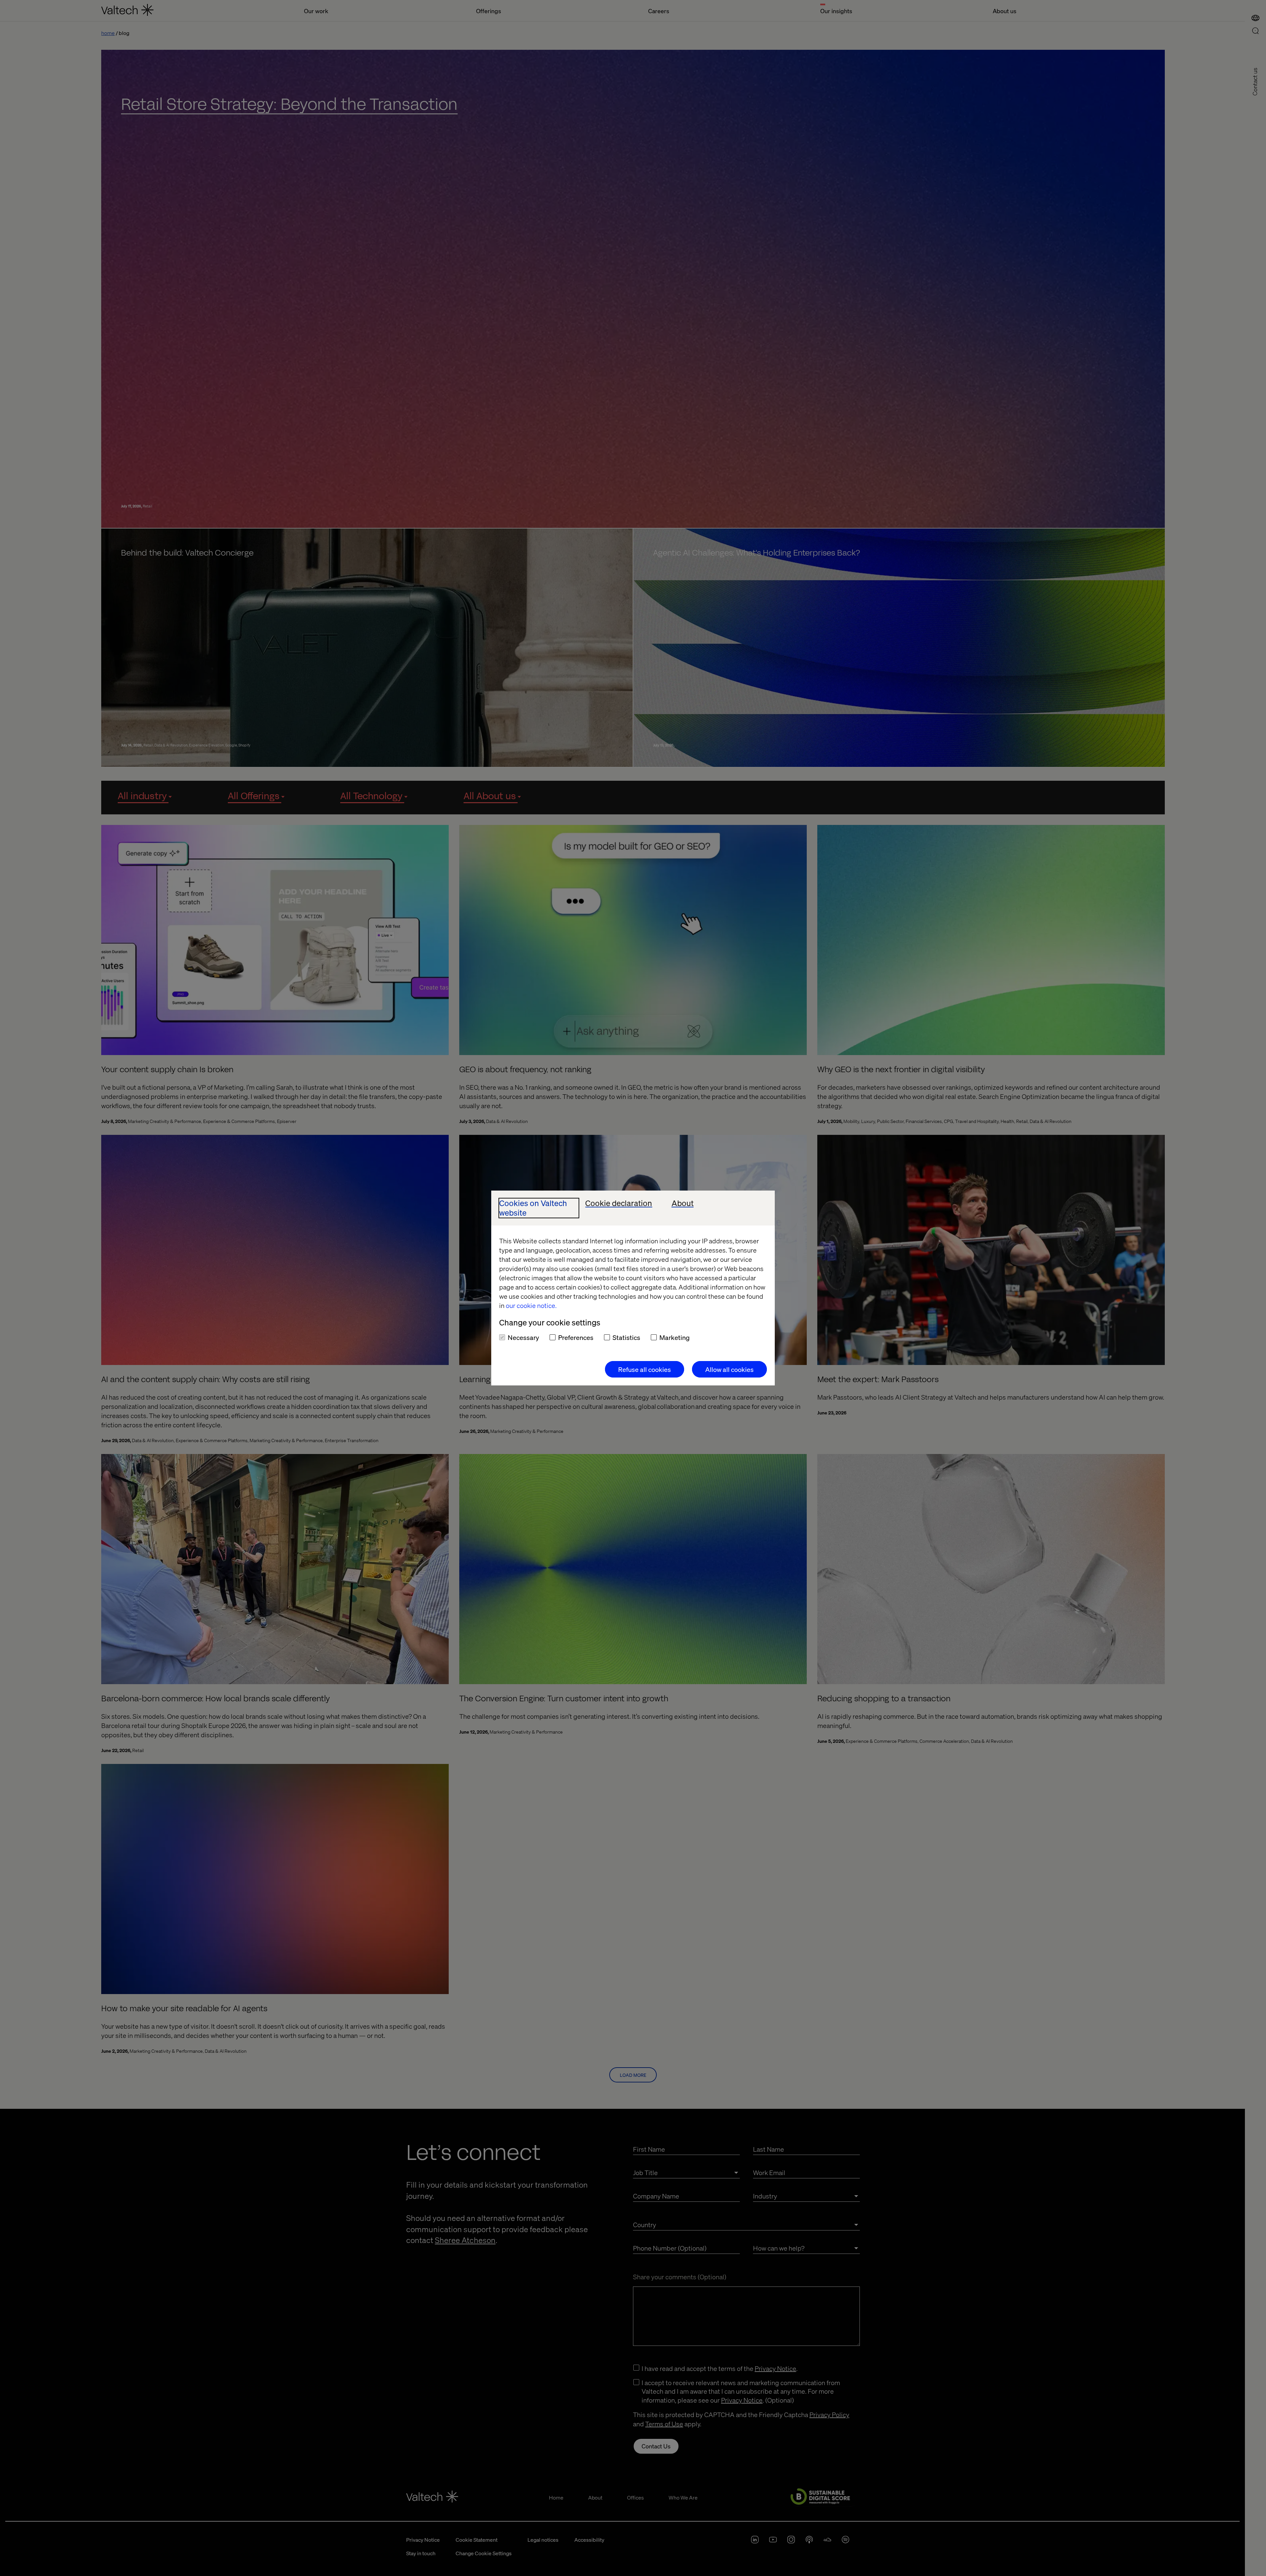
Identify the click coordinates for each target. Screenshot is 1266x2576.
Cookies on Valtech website (533, 1208)
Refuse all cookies (645, 1369)
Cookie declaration (619, 1203)
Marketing (675, 1337)
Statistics (626, 1337)
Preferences (576, 1337)
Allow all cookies (729, 1369)
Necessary (523, 1337)
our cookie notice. (531, 1305)
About (683, 1203)
